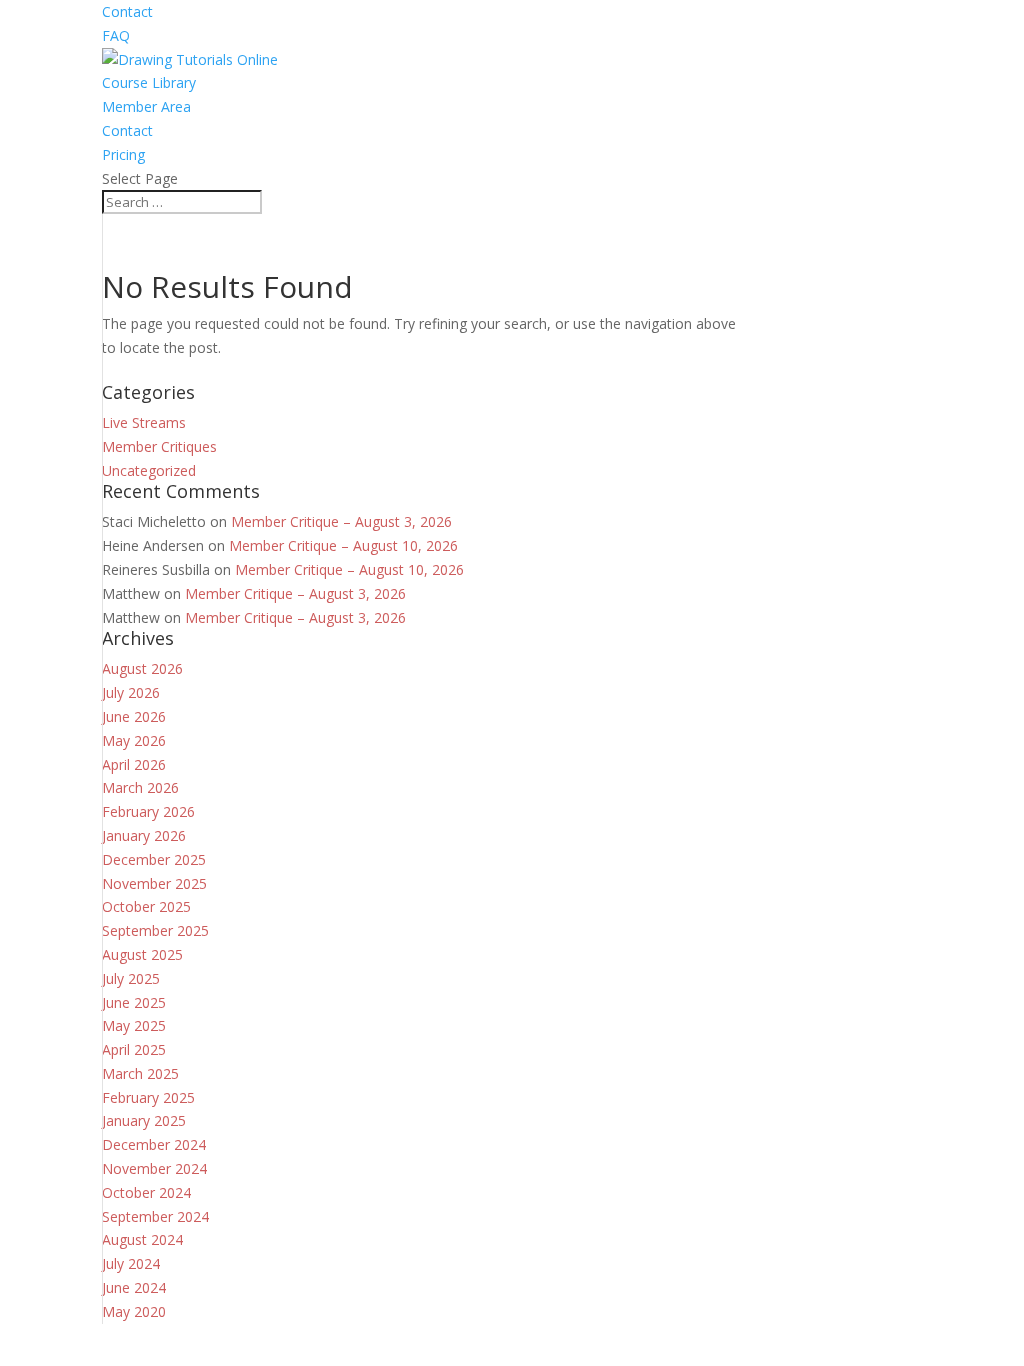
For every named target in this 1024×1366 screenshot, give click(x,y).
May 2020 (134, 1311)
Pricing (123, 154)
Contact (127, 11)
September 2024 (155, 1216)
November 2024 (154, 1168)
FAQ (116, 35)
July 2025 (131, 978)
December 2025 (154, 859)
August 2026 (142, 668)
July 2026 (131, 692)
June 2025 (134, 1002)
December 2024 (154, 1144)
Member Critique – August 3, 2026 (341, 521)
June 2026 (134, 716)
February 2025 (148, 1097)
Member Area (146, 106)
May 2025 (134, 1025)
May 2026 (134, 740)
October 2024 (146, 1192)
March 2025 (140, 1073)
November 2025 (154, 883)
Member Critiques (159, 446)
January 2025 (144, 1120)
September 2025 (155, 930)
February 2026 (148, 811)
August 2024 (142, 1239)
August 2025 (142, 954)
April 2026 (134, 764)
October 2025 (146, 906)
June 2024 (134, 1287)
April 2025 (134, 1049)
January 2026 (144, 835)
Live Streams (144, 422)
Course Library (149, 82)
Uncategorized (149, 470)
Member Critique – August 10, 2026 (343, 545)
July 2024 (131, 1263)
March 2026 (140, 787)
